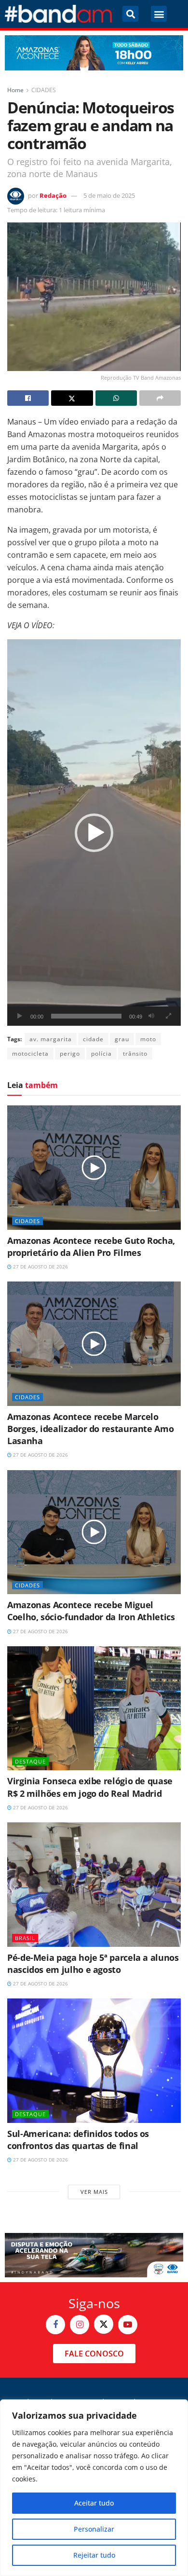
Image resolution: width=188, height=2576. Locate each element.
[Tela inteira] (168, 1016)
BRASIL (25, 1938)
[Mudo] (151, 1016)
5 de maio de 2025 (109, 195)
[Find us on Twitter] (104, 2324)
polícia (101, 1054)
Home (15, 90)
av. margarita (51, 1039)
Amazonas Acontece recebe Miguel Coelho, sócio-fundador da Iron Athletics (91, 1611)
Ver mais (94, 2192)
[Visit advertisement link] (94, 53)
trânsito (135, 1054)
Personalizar (94, 2529)
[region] (94, 2488)
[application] (94, 833)
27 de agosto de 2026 (40, 1267)
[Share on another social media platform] (160, 398)
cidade (93, 1039)
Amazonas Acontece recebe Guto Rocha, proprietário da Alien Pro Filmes (91, 1247)
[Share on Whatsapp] (116, 398)
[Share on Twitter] (72, 398)
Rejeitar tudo (94, 2555)
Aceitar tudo (94, 2503)
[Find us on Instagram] (80, 2325)
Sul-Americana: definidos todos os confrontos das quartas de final (78, 2140)
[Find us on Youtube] (128, 2325)
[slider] (86, 1016)
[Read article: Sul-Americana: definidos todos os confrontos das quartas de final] (94, 2060)
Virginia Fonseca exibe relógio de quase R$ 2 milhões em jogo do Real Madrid (90, 1787)
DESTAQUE (30, 1761)
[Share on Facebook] (28, 398)
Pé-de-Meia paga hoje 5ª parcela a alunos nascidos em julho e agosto (93, 1963)
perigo (70, 1054)
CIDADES (44, 90)
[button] (130, 14)
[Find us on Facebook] (55, 2325)
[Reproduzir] (20, 1016)
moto (148, 1039)
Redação (53, 195)
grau (122, 1039)
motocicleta (30, 1054)
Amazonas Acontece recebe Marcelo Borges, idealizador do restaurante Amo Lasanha (90, 1429)
